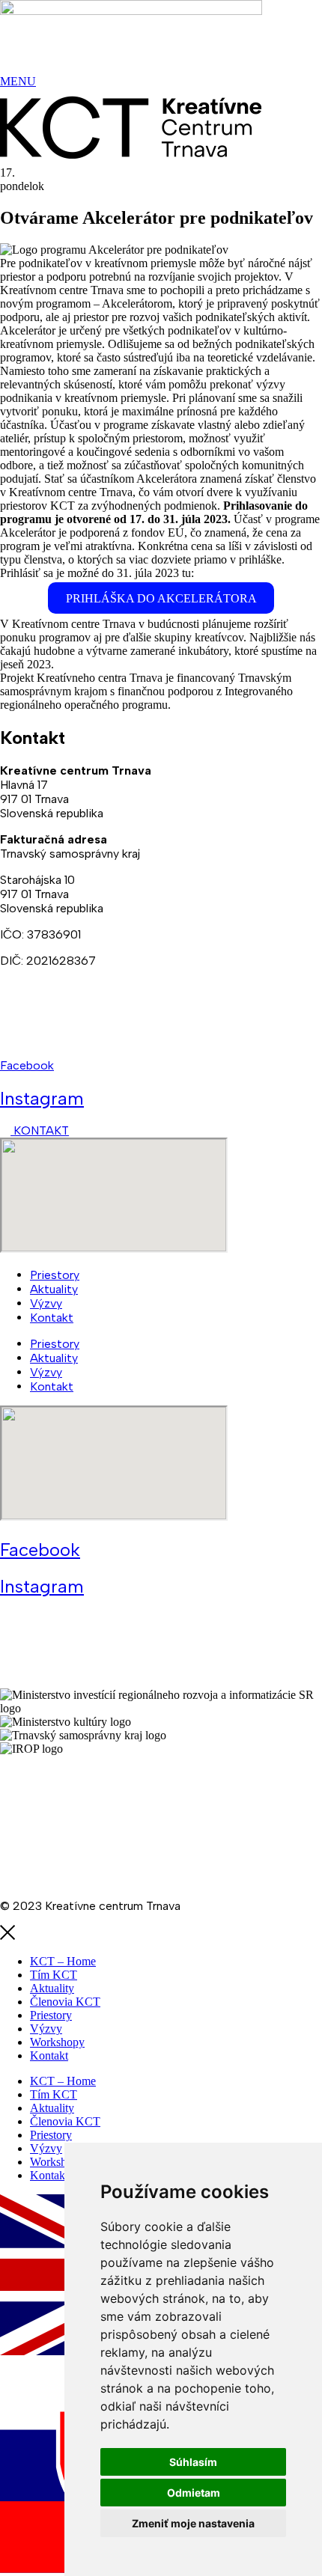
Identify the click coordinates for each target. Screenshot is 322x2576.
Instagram (42, 1098)
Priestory (55, 1275)
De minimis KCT (89, 1801)
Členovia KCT (65, 2002)
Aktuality (54, 1289)
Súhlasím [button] (193, 2462)
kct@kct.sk (31, 1039)
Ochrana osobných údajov (69, 1827)
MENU (18, 81)
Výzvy (46, 1303)
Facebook (27, 1065)
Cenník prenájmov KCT (61, 1853)
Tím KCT (54, 1975)
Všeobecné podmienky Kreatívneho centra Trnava (133, 1775)
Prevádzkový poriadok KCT (73, 1880)
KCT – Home (63, 1961)
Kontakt (52, 1318)
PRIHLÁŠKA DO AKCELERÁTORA (161, 598)
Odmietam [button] (194, 2493)
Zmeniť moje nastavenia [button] (193, 2523)
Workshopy (57, 2042)
